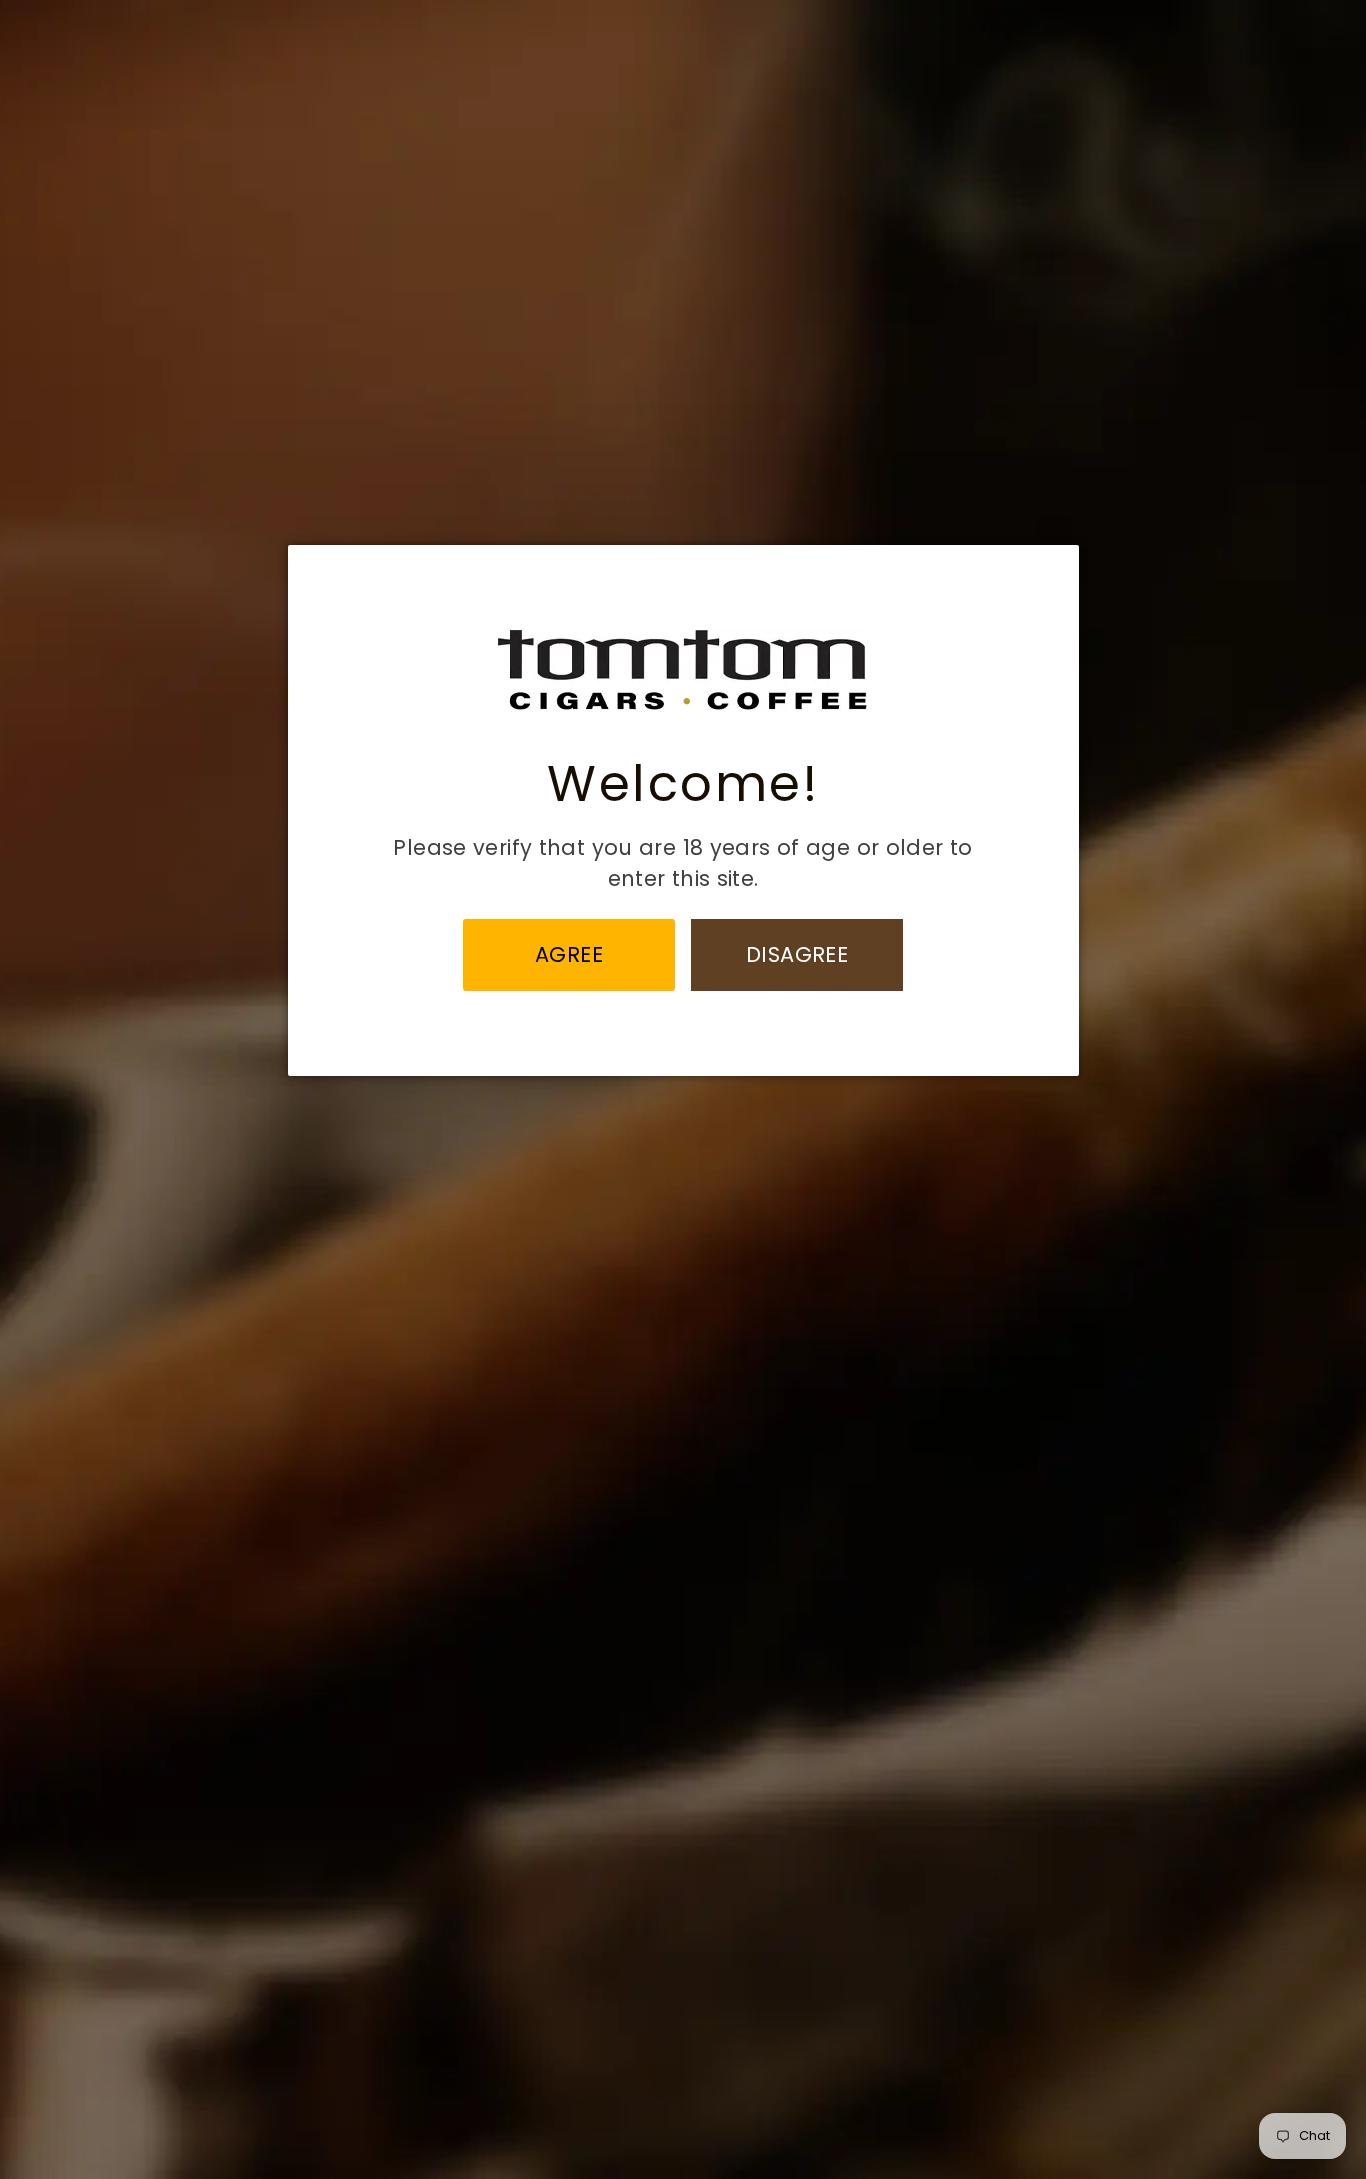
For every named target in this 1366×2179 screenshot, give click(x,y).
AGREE (569, 954)
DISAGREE (797, 954)
